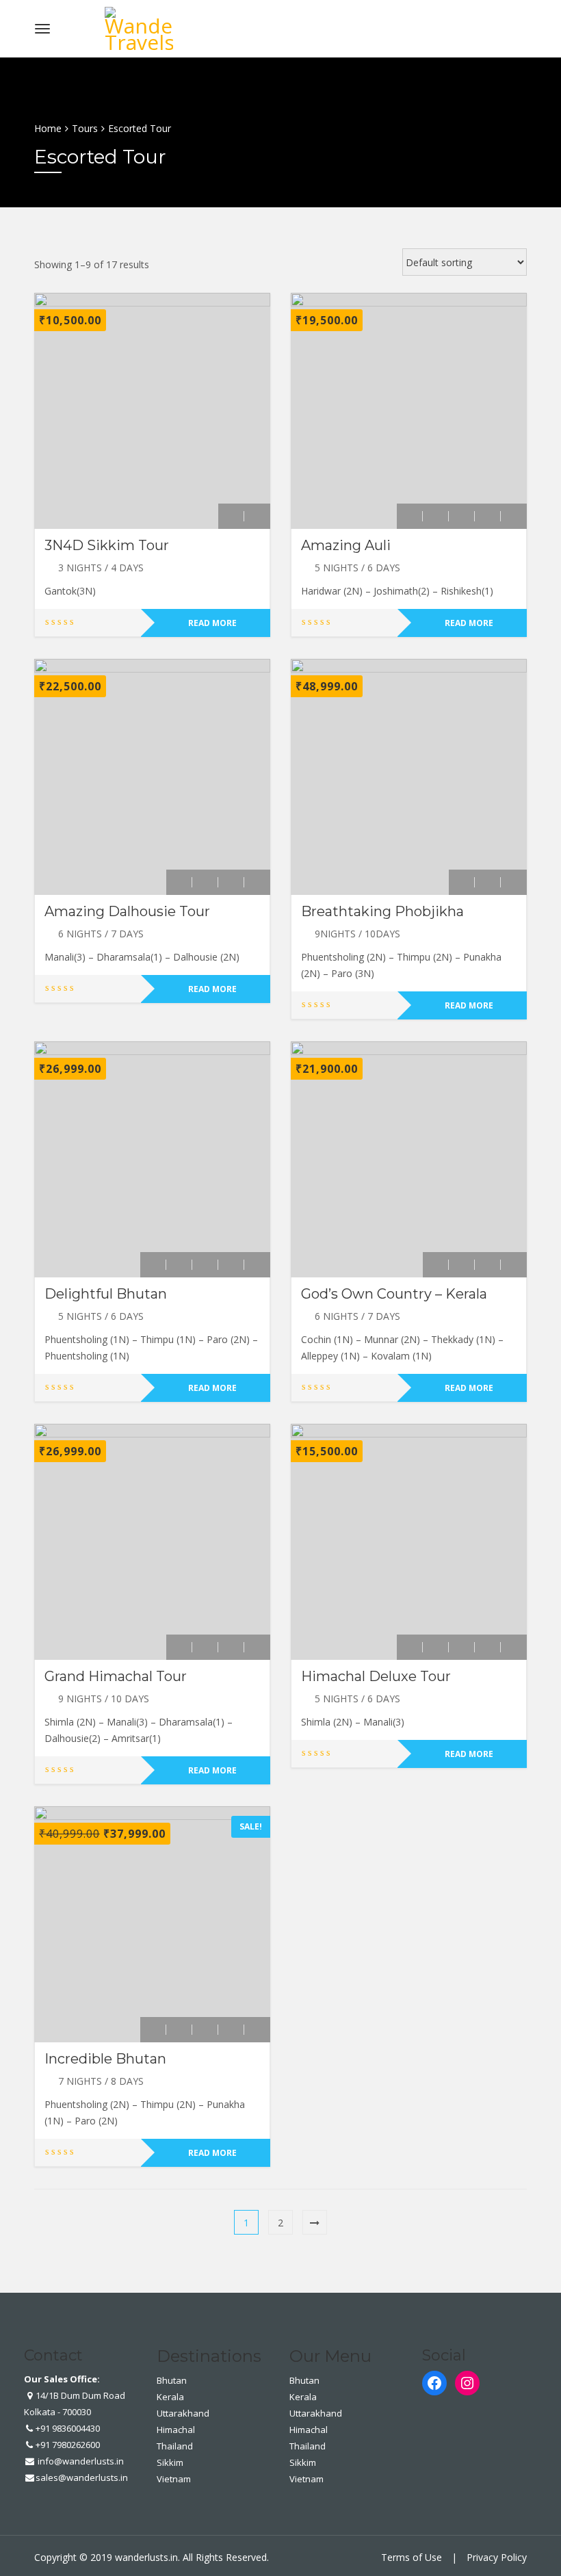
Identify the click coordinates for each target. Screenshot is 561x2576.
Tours (85, 128)
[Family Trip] (462, 516)
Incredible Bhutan (105, 2059)
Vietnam (174, 2479)
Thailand (175, 2446)
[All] (231, 516)
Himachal (176, 2430)
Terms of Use (412, 2557)
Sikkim (170, 2462)
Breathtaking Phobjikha (382, 911)
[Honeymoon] (257, 516)
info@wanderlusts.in (80, 2461)
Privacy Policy (497, 2557)
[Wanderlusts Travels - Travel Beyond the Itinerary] (139, 26)
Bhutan (172, 2380)
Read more (212, 623)
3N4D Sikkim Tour (107, 545)
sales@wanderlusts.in (82, 2477)
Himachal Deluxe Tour (376, 1676)
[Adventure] (410, 516)
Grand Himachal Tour (116, 1676)
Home (48, 128)
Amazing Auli (346, 545)
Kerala (170, 2397)
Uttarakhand (183, 2413)
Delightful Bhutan (106, 1294)
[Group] (488, 516)
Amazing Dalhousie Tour (127, 911)
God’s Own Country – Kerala (394, 1294)
